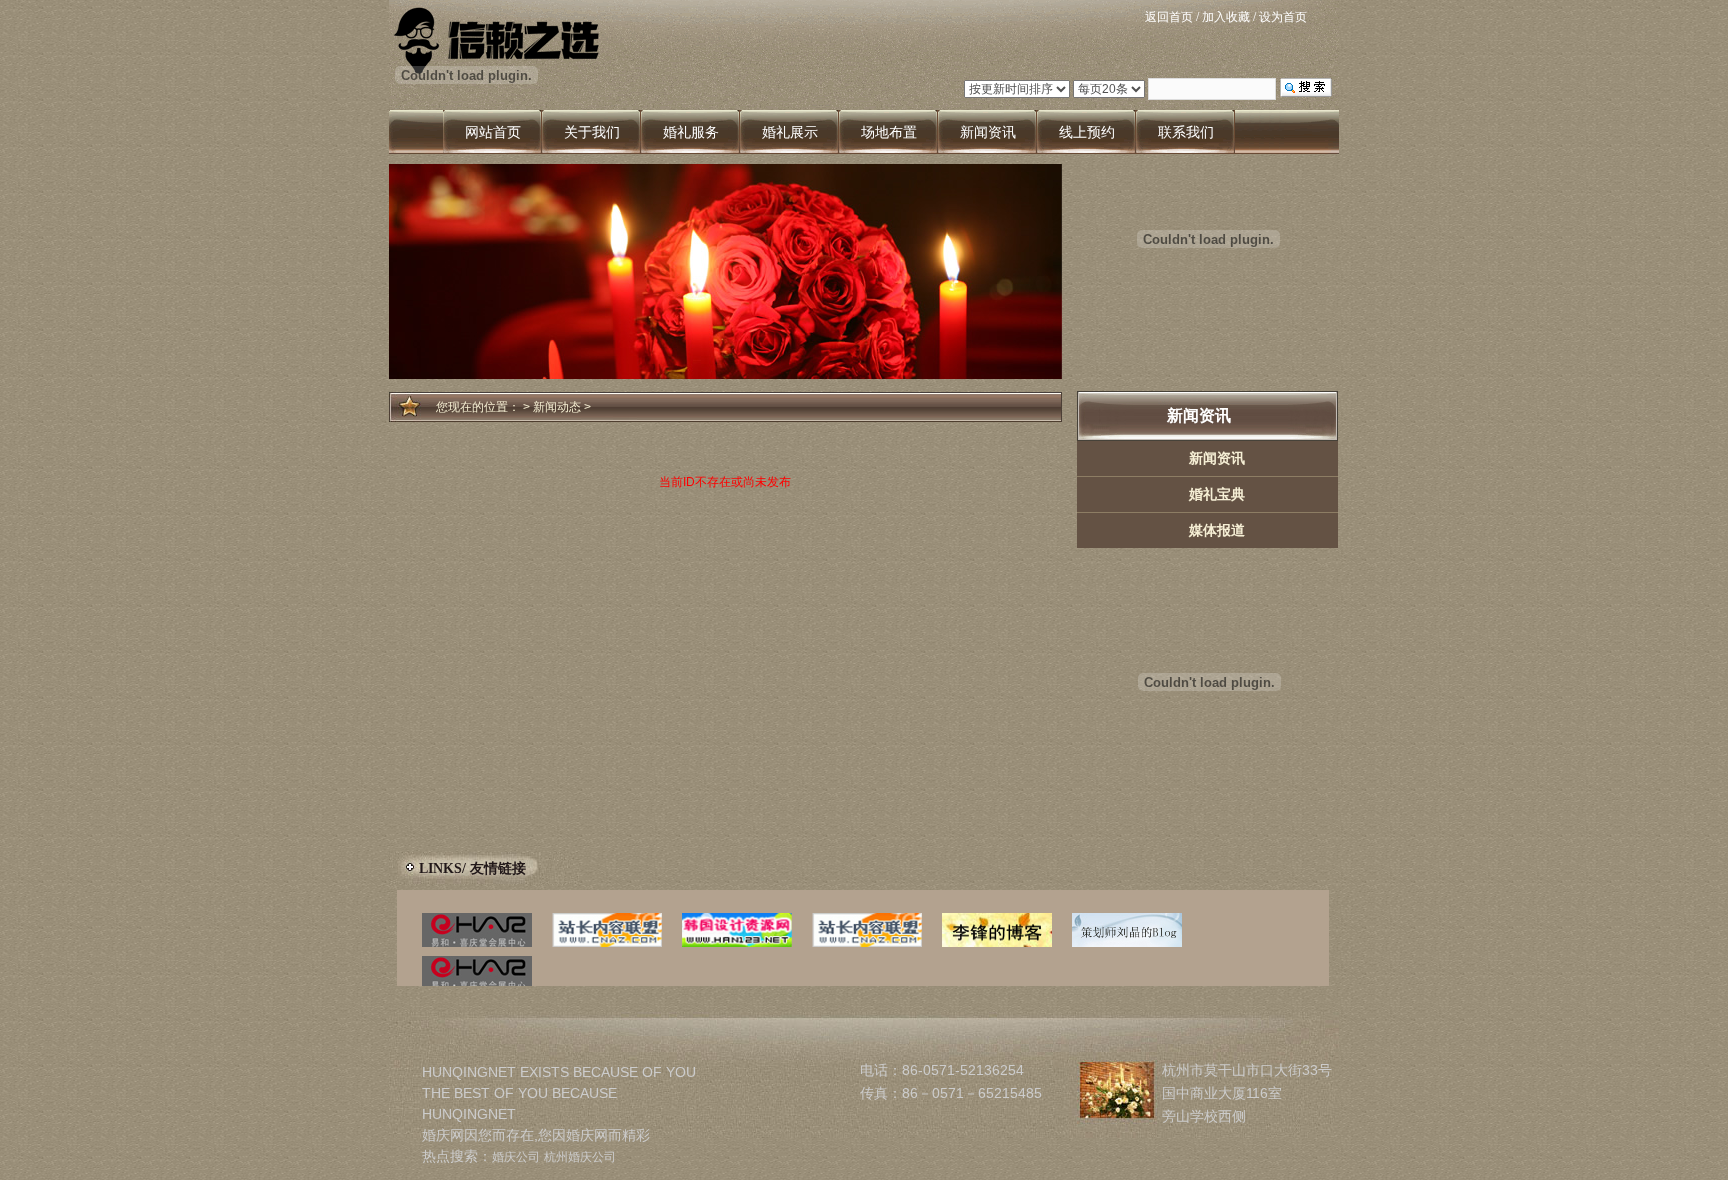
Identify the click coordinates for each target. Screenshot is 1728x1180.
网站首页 (493, 132)
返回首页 (1169, 17)
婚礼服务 (691, 132)
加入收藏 (1226, 17)
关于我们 (592, 132)
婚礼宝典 (1217, 494)
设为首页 (1283, 17)
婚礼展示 (790, 132)
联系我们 (1186, 132)
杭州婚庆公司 (580, 1157)
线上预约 (1087, 132)
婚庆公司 (516, 1157)
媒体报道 (1217, 530)
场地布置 (889, 132)
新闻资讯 (988, 132)
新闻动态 (557, 407)
